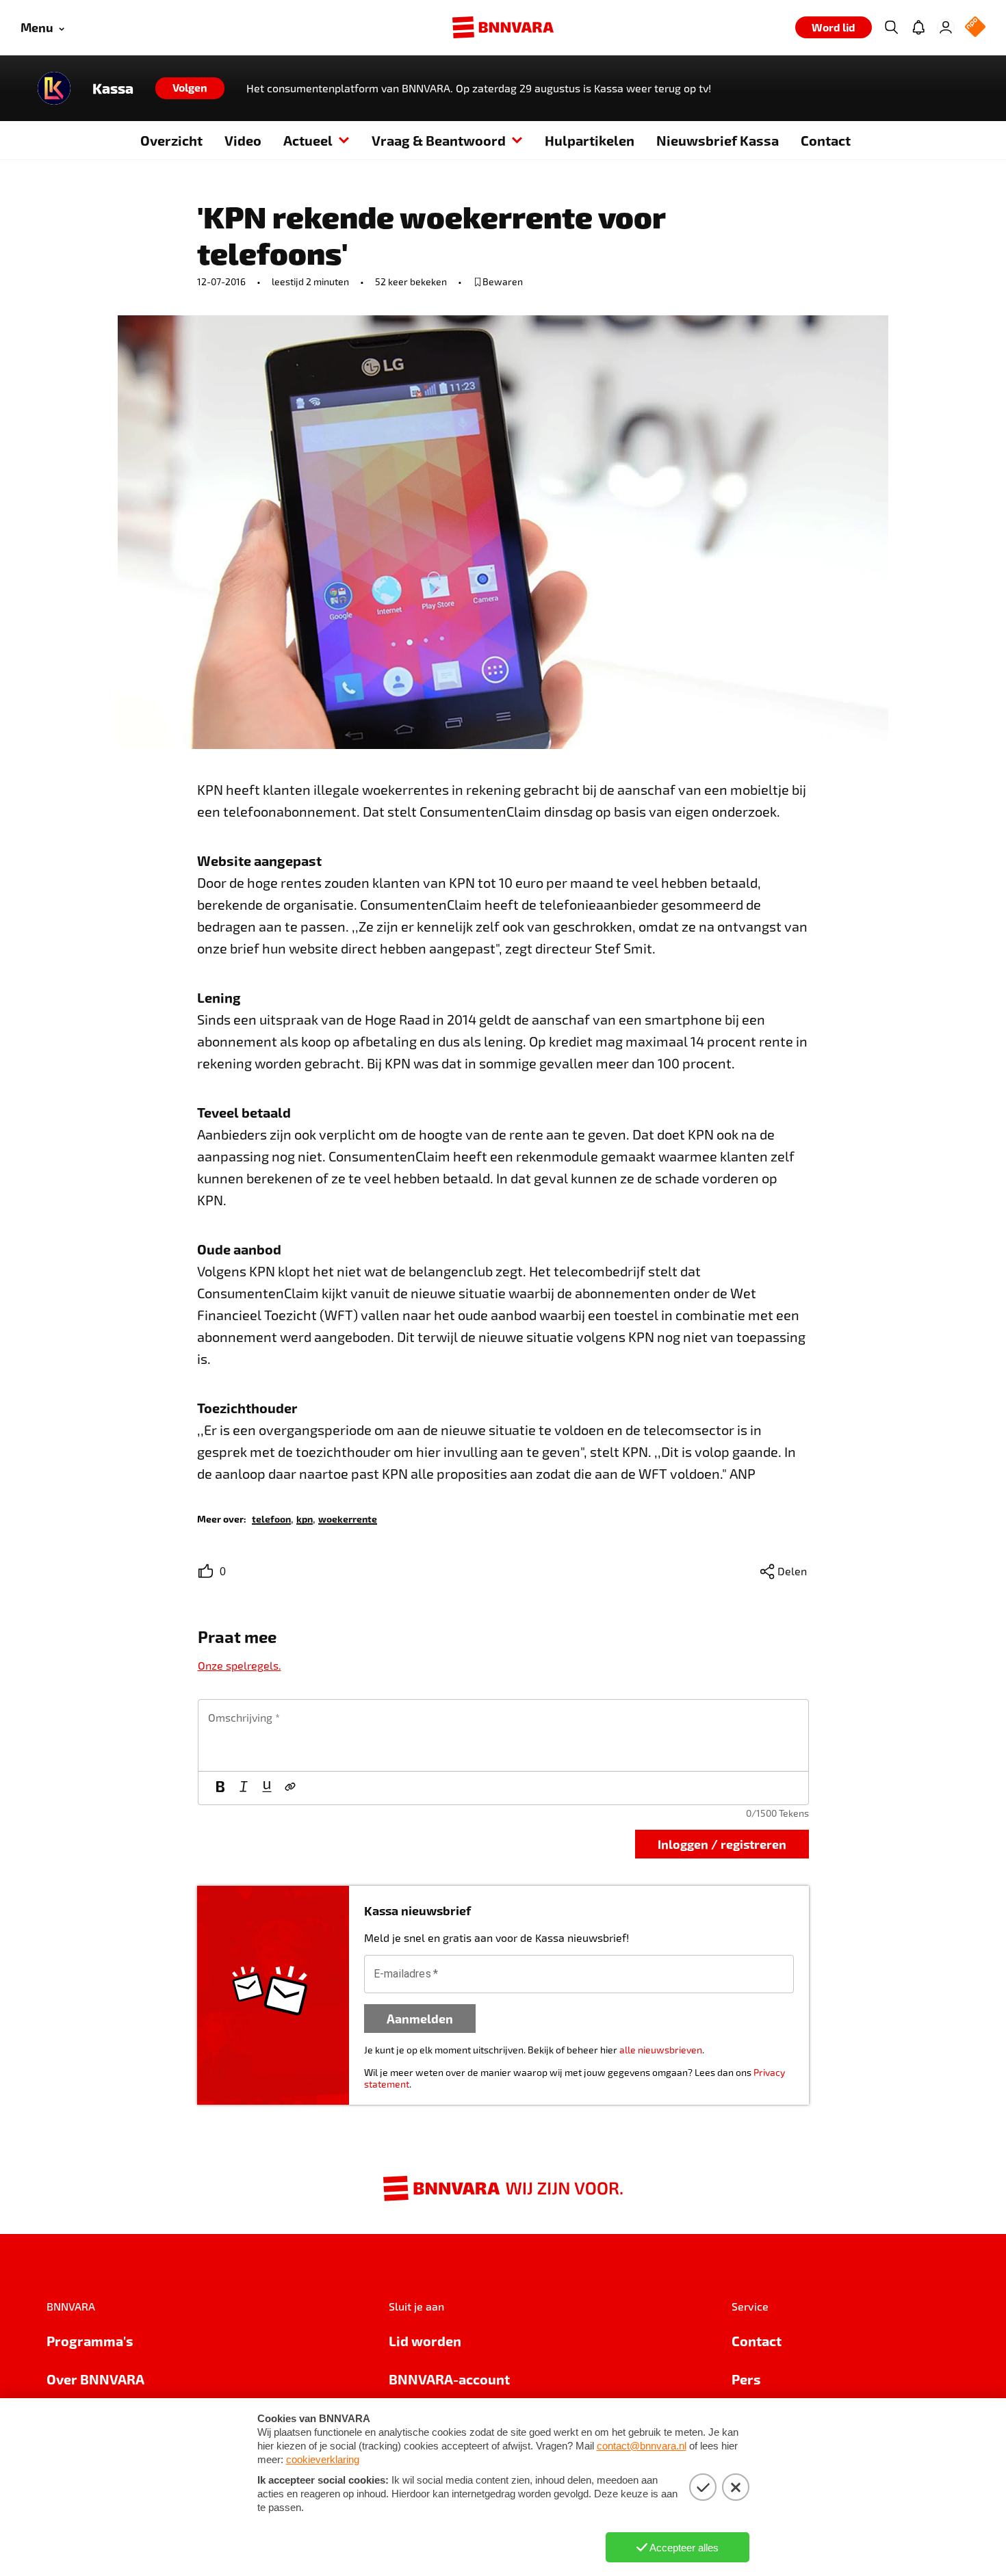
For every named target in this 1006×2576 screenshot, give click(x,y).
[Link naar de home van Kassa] (54, 88)
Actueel (308, 140)
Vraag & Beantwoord (439, 140)
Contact (826, 140)
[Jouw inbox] (918, 27)
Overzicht (171, 140)
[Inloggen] (946, 27)
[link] (271, 1518)
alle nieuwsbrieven (661, 2050)
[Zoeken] (891, 27)
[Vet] (220, 1788)
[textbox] (503, 1735)
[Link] (290, 1788)
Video (243, 140)
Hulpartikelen (590, 140)
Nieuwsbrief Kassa (718, 140)
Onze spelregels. (240, 1665)
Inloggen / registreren (722, 1844)
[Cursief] (244, 1788)
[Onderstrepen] (267, 1788)
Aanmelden (420, 2018)
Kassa (113, 88)
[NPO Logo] (975, 28)
